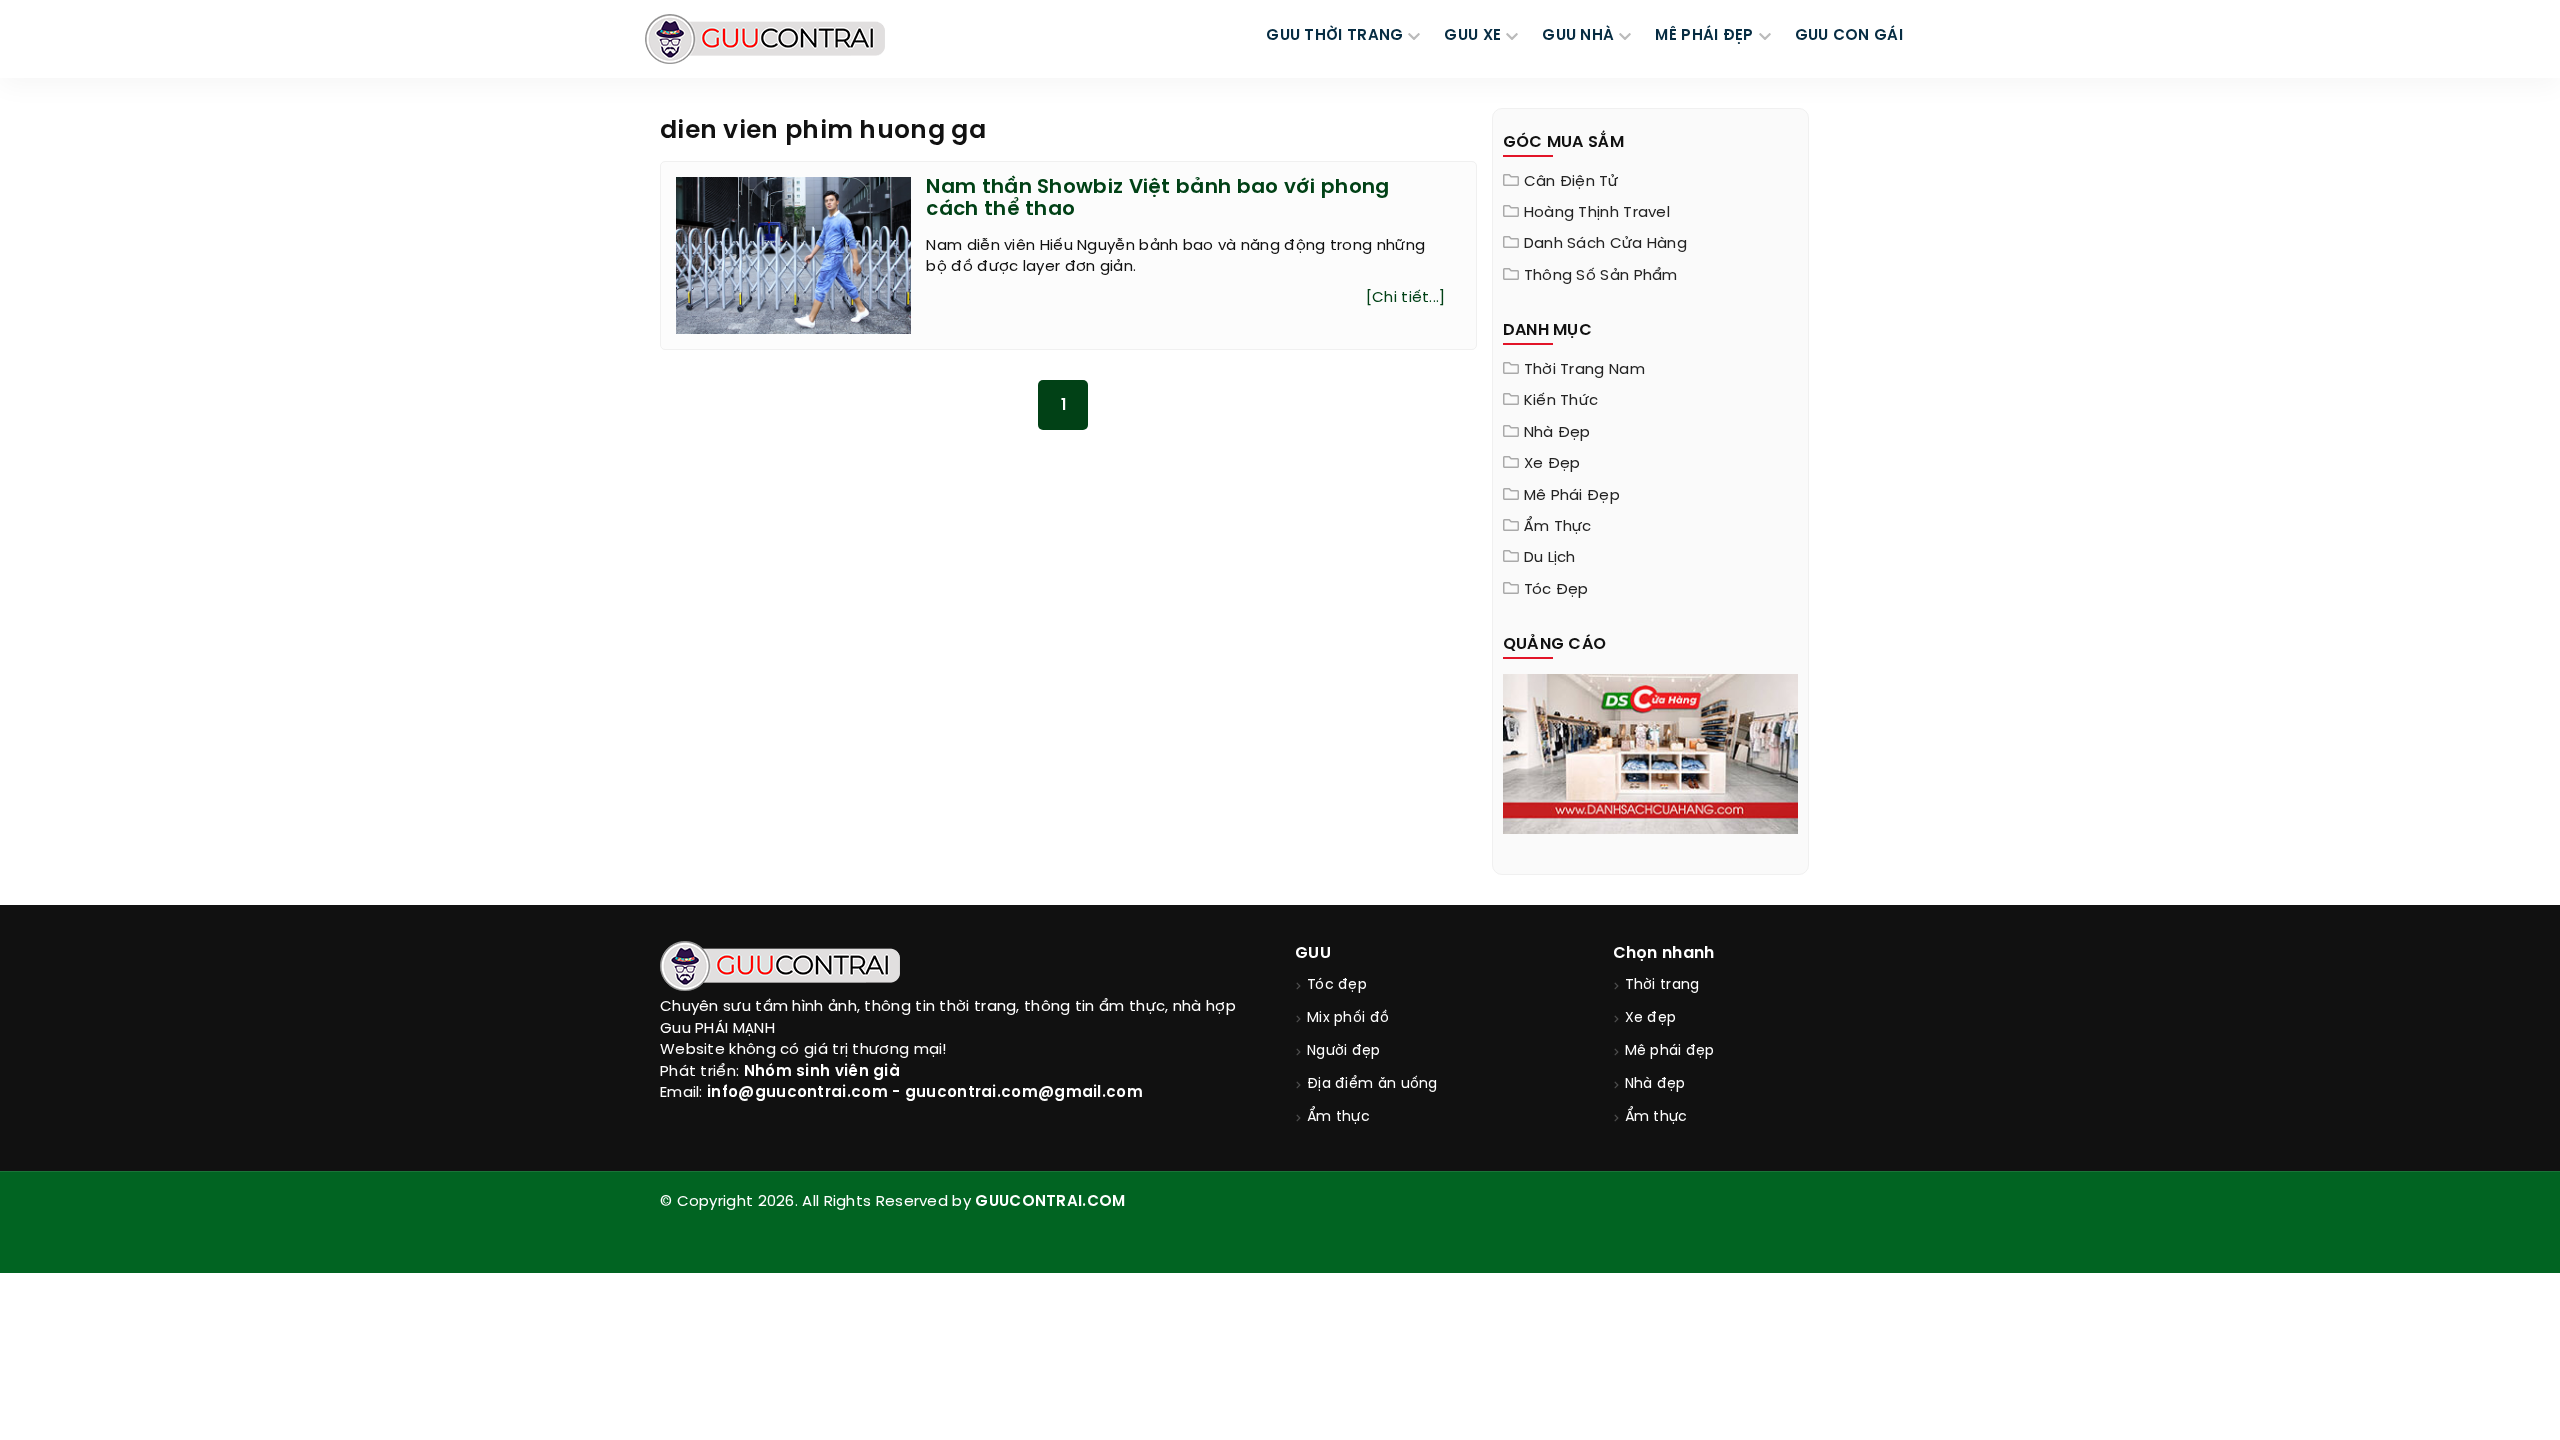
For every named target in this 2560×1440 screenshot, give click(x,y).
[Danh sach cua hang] (1651, 752)
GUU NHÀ (1578, 36)
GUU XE (1472, 36)
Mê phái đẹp (1572, 496)
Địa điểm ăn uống (1372, 1084)
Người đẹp (1344, 1051)
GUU (1313, 953)
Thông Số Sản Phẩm (1601, 276)
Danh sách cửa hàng (1605, 244)
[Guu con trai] (765, 39)
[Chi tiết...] (1406, 298)
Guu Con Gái (1849, 36)
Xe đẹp (1552, 464)
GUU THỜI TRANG (1334, 36)
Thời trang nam (1584, 370)
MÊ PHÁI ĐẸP (1704, 36)
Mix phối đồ (1348, 1018)
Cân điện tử (1571, 182)
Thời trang (1662, 985)
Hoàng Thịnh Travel (1597, 213)
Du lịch (1550, 558)
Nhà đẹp (1557, 433)
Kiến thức (1561, 401)
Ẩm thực (1558, 527)
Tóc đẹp (1556, 590)
